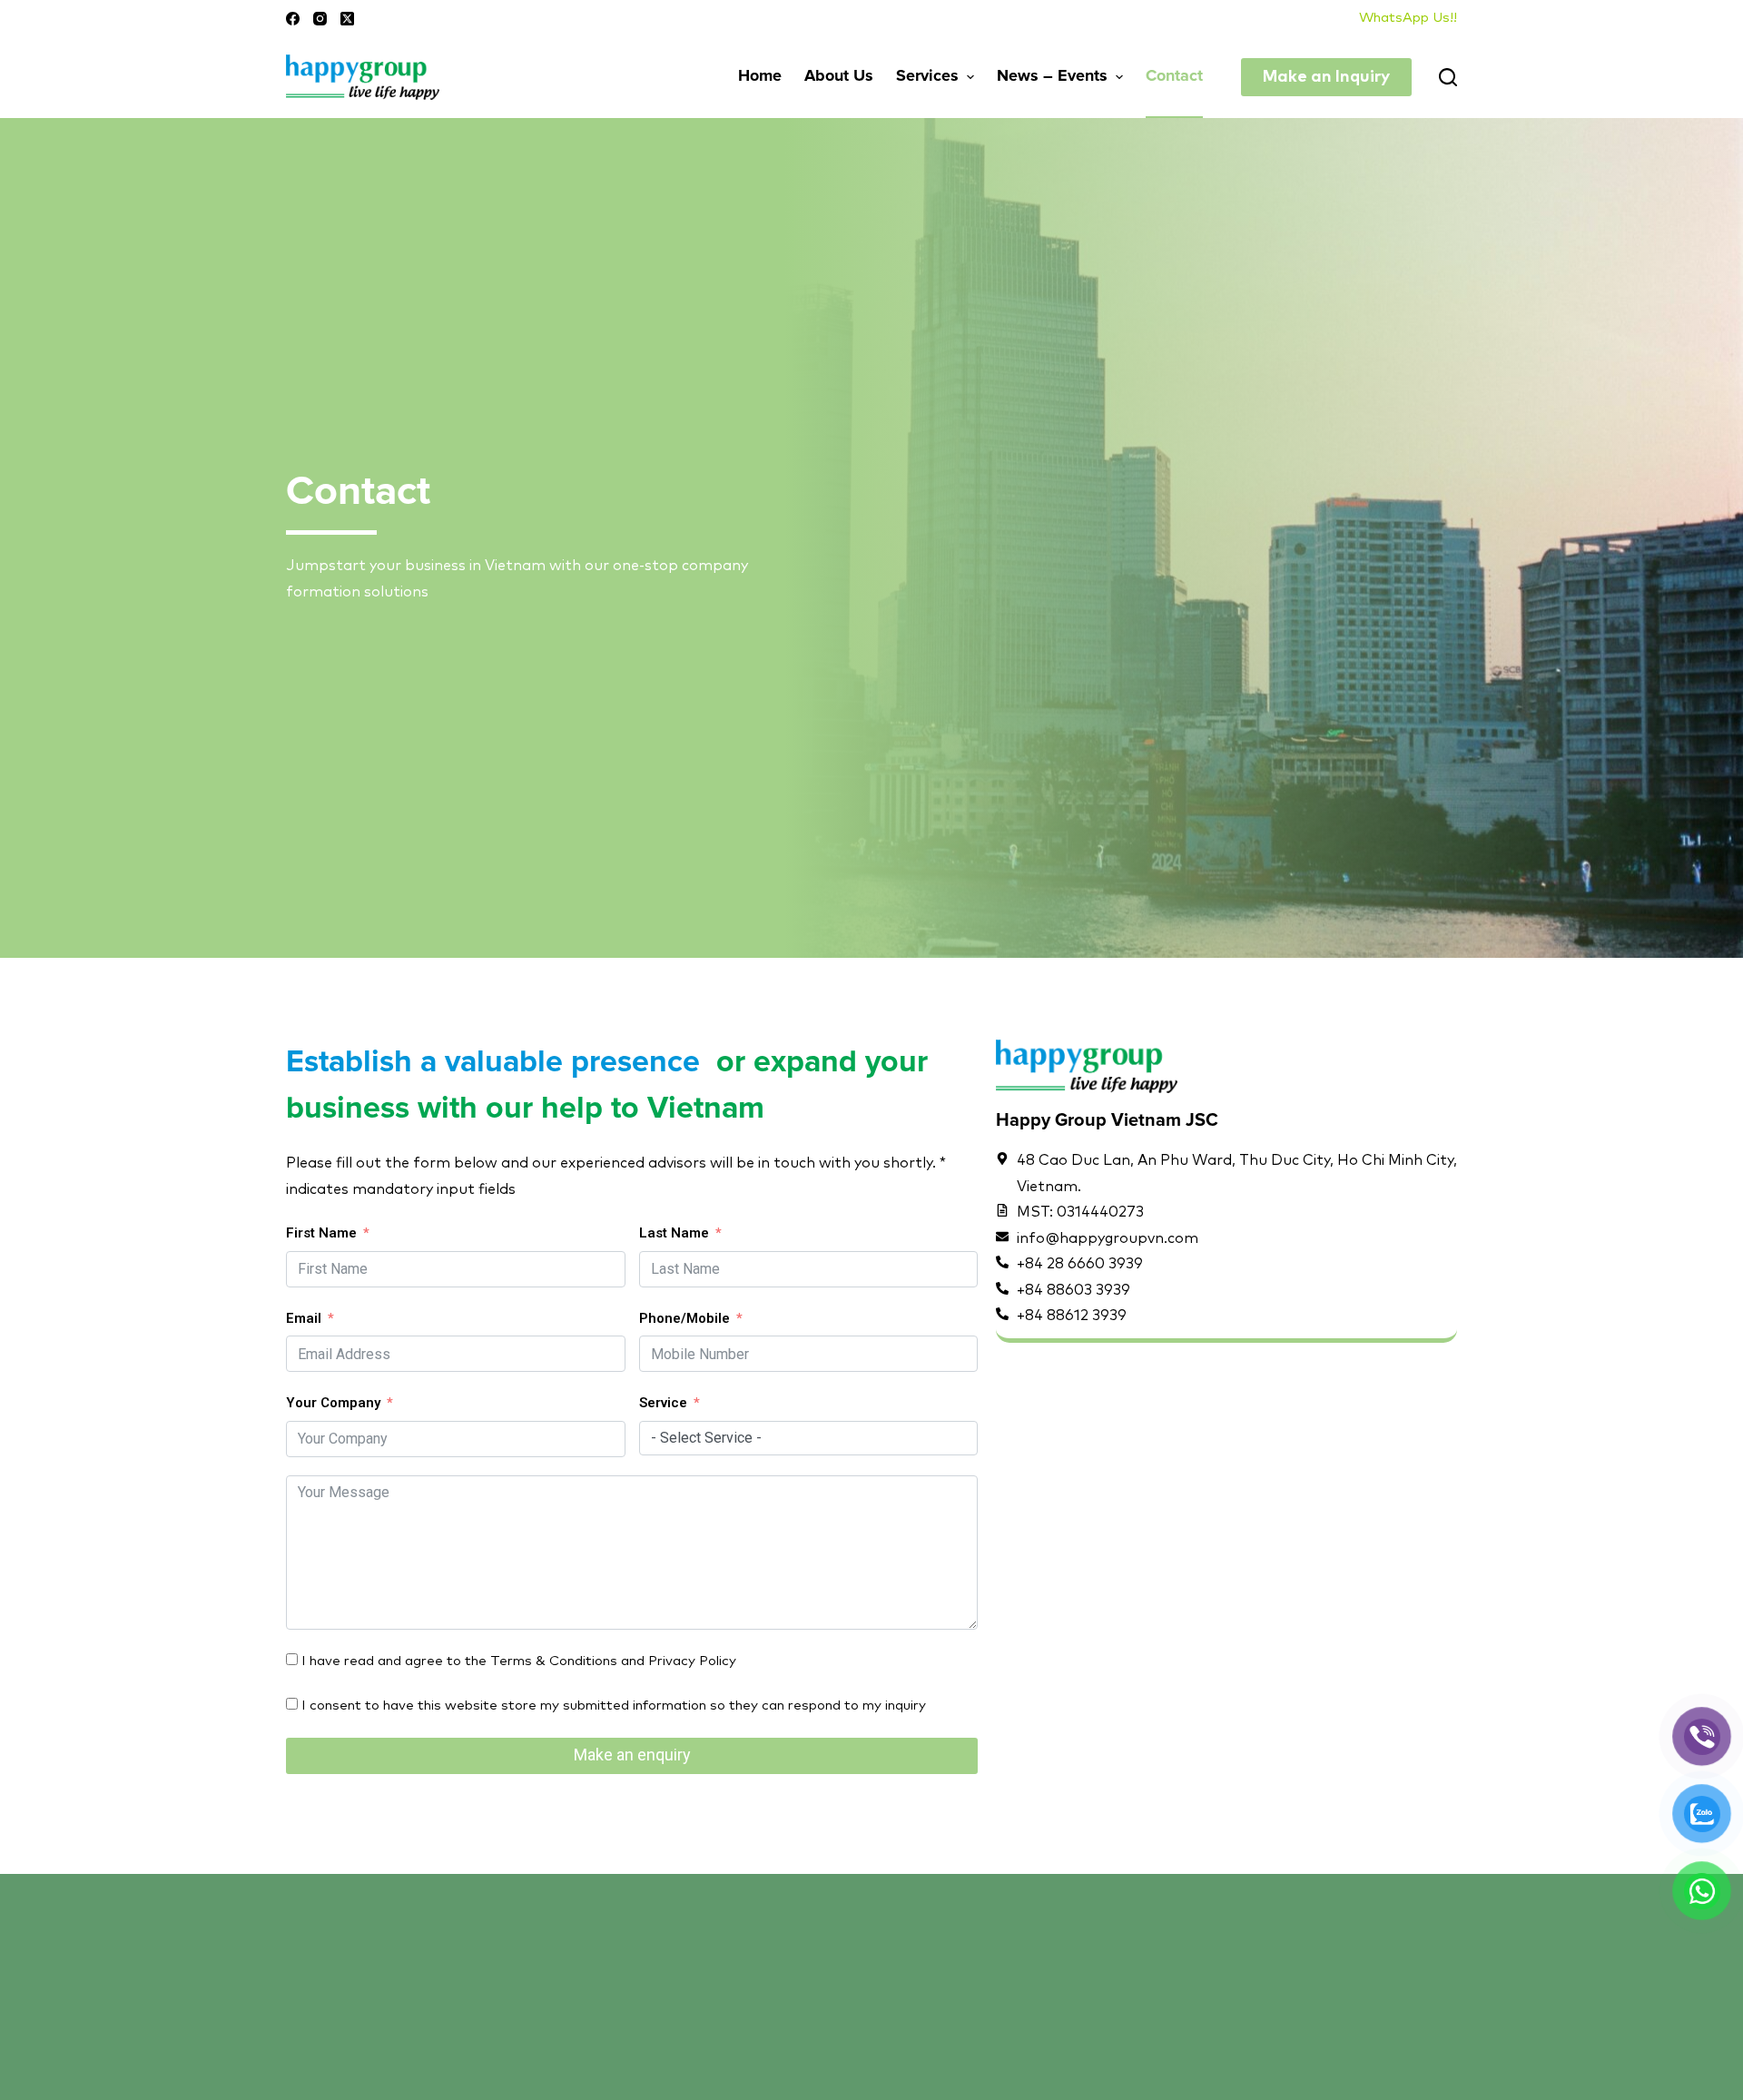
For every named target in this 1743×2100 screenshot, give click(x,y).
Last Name (674, 1233)
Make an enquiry (632, 1755)
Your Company (333, 1403)
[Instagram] (320, 19)
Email (304, 1318)
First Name (321, 1233)
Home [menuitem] (760, 76)
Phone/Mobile (684, 1318)
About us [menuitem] (839, 76)
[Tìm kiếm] (1448, 77)
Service (663, 1403)
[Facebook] (293, 19)
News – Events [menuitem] (1052, 76)
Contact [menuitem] (1174, 76)
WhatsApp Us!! (1408, 18)
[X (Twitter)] (347, 19)
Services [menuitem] (927, 76)
